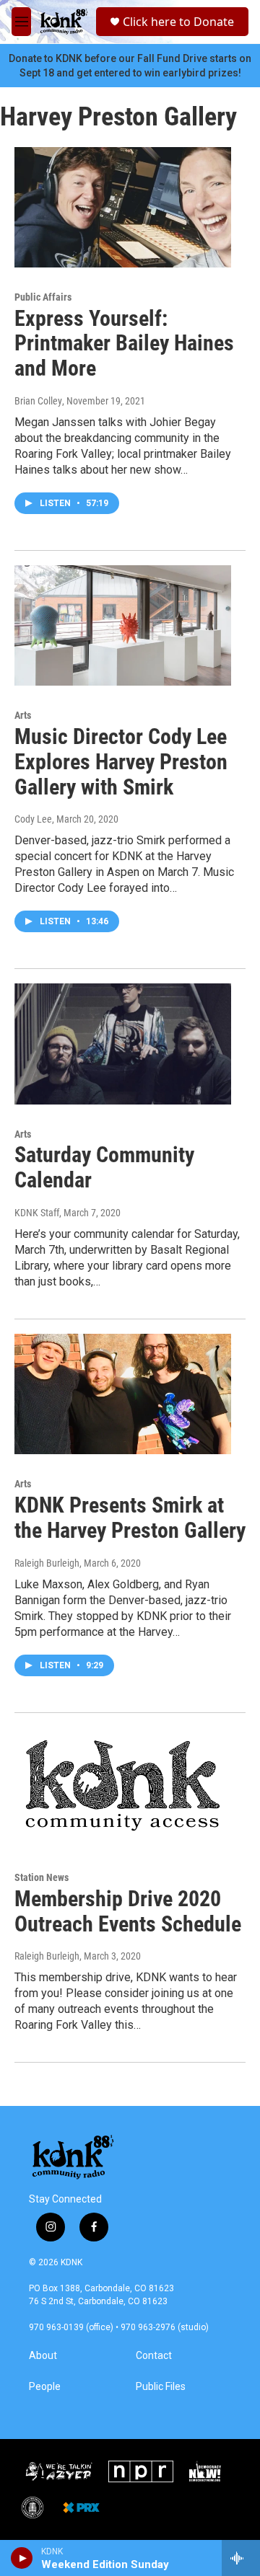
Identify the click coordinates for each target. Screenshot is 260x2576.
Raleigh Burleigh (47, 1563)
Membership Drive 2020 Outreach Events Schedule (128, 1911)
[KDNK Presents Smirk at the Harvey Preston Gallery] (123, 1394)
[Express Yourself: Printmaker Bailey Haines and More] (123, 207)
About (43, 2356)
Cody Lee (33, 819)
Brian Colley (38, 401)
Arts (23, 715)
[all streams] (241, 2558)
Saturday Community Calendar (104, 1167)
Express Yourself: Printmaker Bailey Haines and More (124, 344)
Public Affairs (43, 297)
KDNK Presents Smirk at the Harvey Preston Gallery (130, 1518)
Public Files (161, 2387)
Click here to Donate (178, 22)
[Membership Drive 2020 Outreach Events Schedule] (123, 1788)
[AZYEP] (58, 2471)
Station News (42, 1877)
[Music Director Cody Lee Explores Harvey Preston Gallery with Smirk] (123, 625)
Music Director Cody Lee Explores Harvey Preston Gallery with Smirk (121, 762)
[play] (22, 2558)
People (45, 2387)
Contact (154, 2356)
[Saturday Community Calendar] (123, 1044)
